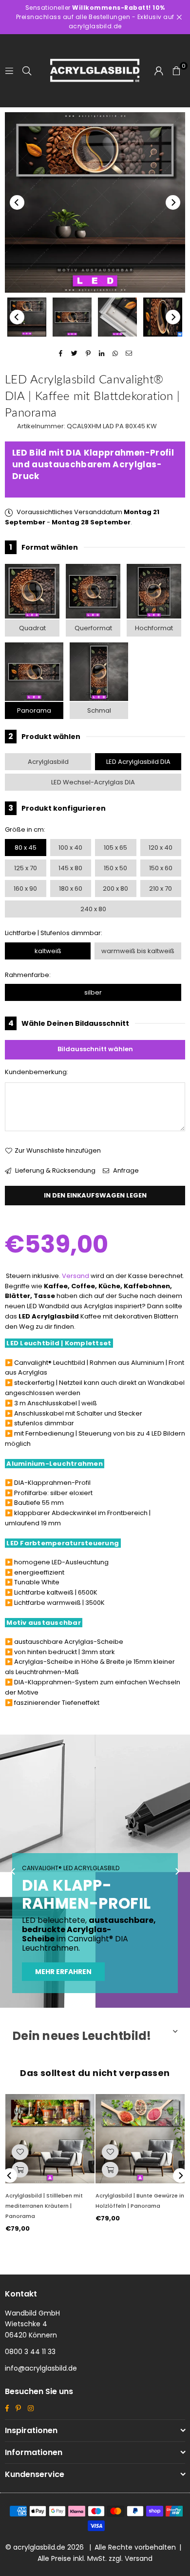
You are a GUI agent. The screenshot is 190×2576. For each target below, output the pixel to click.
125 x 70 (26, 868)
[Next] (173, 202)
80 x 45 (26, 848)
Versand (76, 1276)
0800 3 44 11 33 (30, 2352)
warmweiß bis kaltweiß (138, 951)
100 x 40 (70, 848)
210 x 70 (161, 889)
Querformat (93, 628)
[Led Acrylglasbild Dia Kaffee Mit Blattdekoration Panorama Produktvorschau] (27, 317)
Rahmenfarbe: (28, 975)
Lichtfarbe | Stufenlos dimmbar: (54, 933)
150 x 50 (115, 868)
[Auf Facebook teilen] (61, 354)
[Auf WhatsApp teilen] (116, 354)
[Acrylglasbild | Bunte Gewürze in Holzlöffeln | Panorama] (140, 2139)
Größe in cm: (25, 829)
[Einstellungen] (159, 71)
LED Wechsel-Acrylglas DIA (93, 782)
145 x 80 (70, 868)
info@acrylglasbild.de (41, 2368)
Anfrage (125, 1170)
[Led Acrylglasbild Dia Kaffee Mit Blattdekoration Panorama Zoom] (163, 317)
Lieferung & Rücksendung (55, 1170)
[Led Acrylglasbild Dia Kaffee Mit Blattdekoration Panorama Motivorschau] (72, 317)
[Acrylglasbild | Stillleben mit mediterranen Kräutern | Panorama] (50, 2139)
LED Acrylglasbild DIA (138, 762)
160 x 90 (25, 889)
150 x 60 (161, 868)
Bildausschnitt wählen (95, 1049)
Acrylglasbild (48, 762)
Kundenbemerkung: (37, 1072)
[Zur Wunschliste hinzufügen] (20, 2152)
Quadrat (32, 628)
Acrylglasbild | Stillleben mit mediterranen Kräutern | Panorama (44, 2206)
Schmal (99, 710)
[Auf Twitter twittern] (75, 354)
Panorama (34, 710)
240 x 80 (93, 909)
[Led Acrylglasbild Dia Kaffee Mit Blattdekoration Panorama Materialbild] (117, 317)
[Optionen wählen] (20, 2170)
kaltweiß (48, 951)
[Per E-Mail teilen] (129, 354)
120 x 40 (161, 848)
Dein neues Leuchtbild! (82, 2036)
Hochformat (154, 628)
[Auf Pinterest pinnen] (88, 354)
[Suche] (27, 70)
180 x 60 (71, 889)
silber (93, 992)
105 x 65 (115, 848)
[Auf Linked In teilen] (102, 354)
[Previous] (17, 202)
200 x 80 (115, 889)
